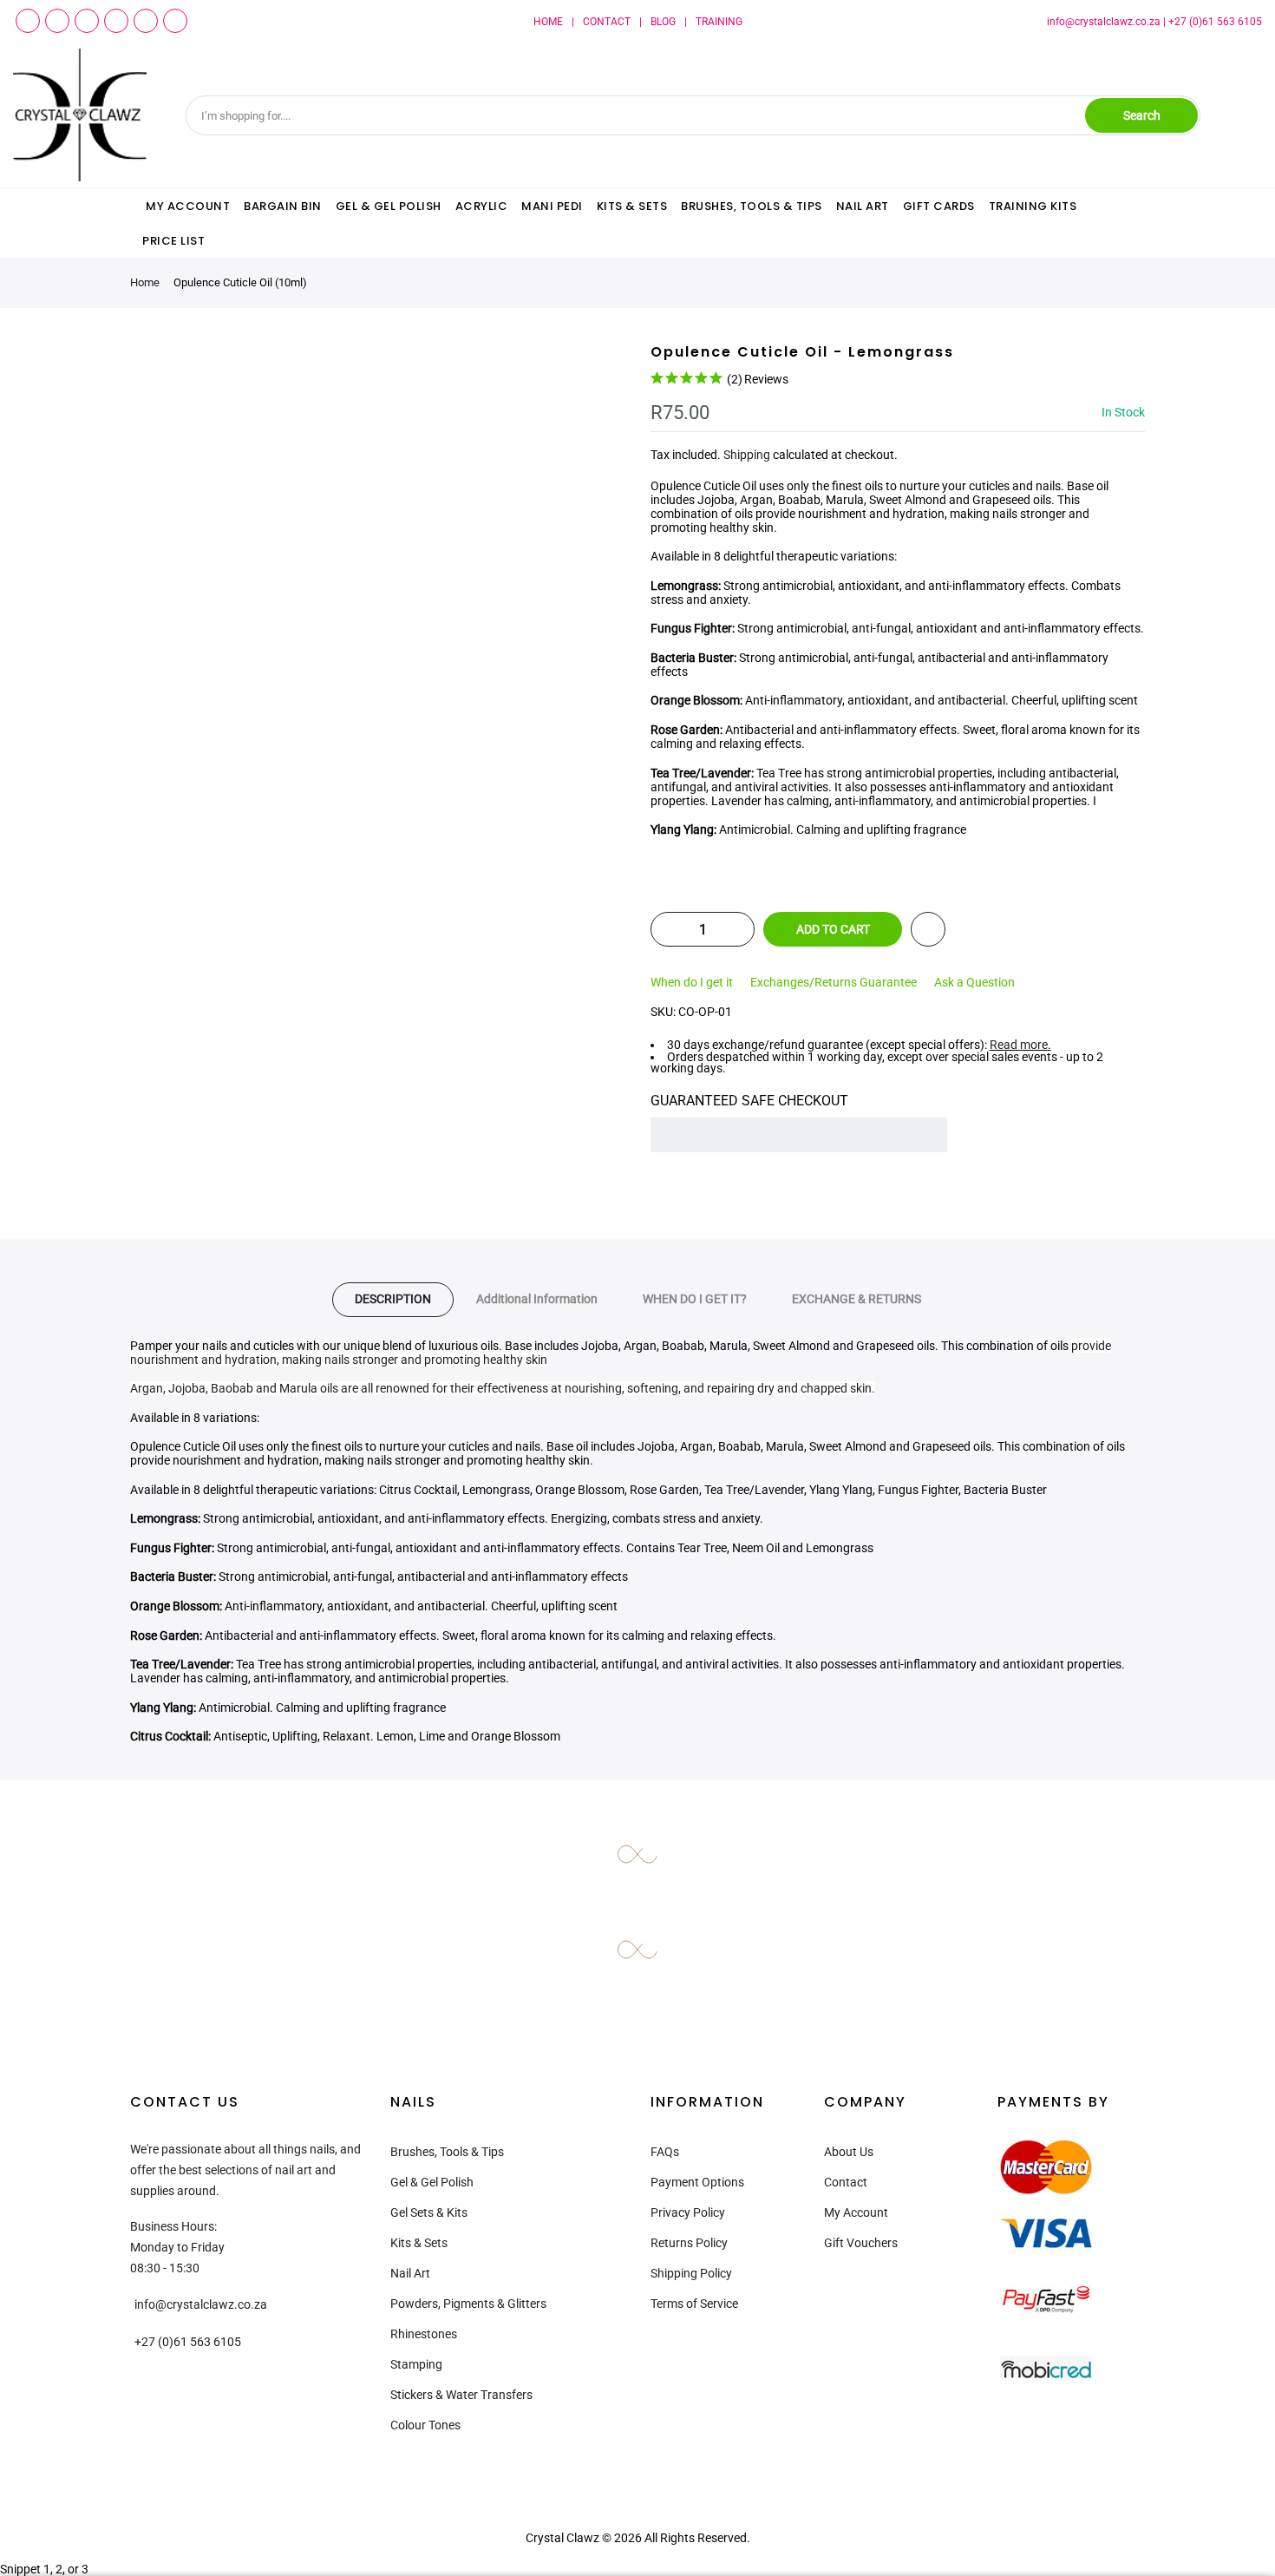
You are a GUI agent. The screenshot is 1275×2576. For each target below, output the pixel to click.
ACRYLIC (482, 206)
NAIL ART (863, 206)
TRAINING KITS (1033, 206)
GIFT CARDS (939, 206)
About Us (849, 2152)
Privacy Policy (688, 2212)
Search (1142, 115)
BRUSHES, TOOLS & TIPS (752, 206)
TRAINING (719, 22)
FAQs (665, 2152)
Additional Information (537, 1299)
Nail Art (410, 2273)
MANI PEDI (552, 206)
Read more (1019, 1045)
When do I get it (692, 982)
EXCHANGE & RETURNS (857, 1299)
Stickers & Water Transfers (461, 2395)
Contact (846, 2182)
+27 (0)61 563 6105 (1215, 22)
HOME (548, 22)
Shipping (747, 455)
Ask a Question (974, 982)
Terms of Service (694, 2304)
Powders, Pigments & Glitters (468, 2304)
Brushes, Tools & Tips (447, 2152)
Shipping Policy (691, 2273)
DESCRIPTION (393, 1299)
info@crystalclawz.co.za (1104, 22)
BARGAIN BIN (283, 206)
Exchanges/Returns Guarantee (834, 982)
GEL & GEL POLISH (389, 206)
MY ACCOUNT (188, 206)
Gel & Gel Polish (432, 2182)
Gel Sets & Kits (429, 2212)
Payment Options (697, 2182)
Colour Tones (425, 2425)
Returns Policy (689, 2243)
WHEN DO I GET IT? (695, 1299)
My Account (856, 2212)
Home (145, 282)
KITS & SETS (632, 206)
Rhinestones (424, 2334)
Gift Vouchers (861, 2243)
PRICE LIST (173, 241)
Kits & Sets (419, 2243)
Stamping (416, 2364)
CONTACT (607, 22)
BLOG (663, 22)
